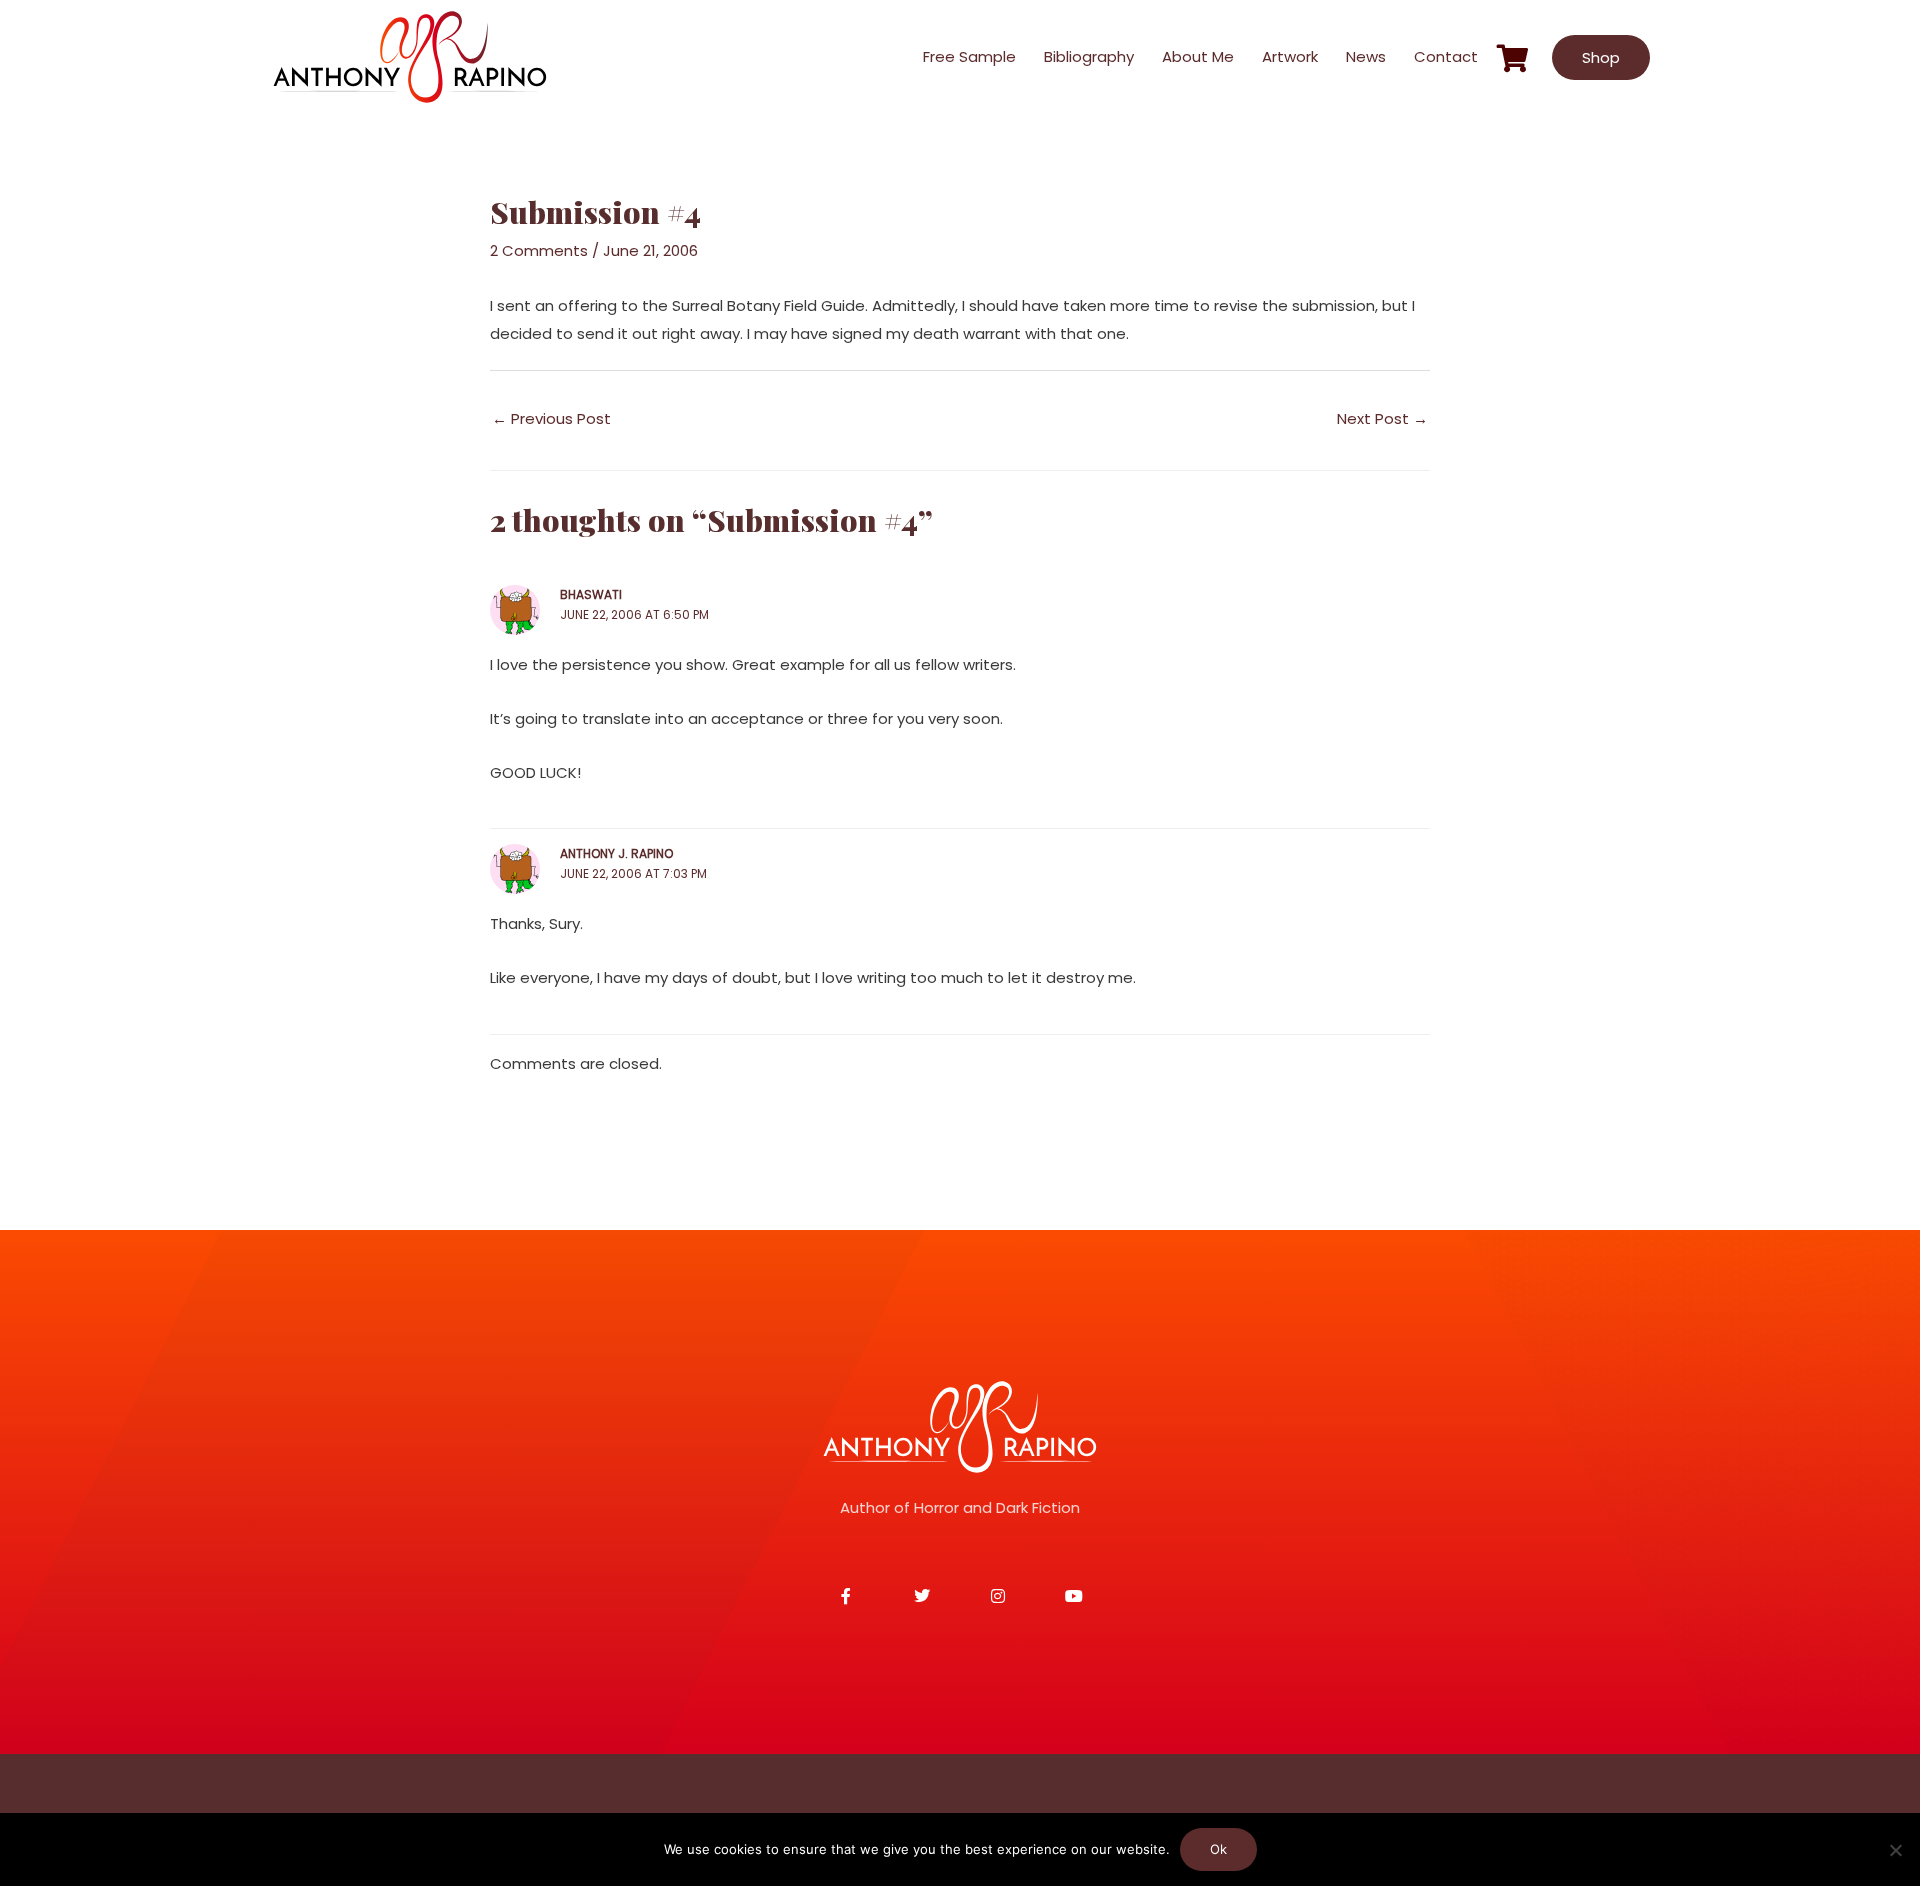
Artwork (1290, 56)
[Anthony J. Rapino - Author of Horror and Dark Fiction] (960, 1427)
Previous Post (551, 418)
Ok (1218, 1849)
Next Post (1382, 418)
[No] (1895, 1850)
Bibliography (1089, 56)
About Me (1198, 56)
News (1366, 56)
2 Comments (539, 250)
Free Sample (969, 56)
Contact (1446, 56)
